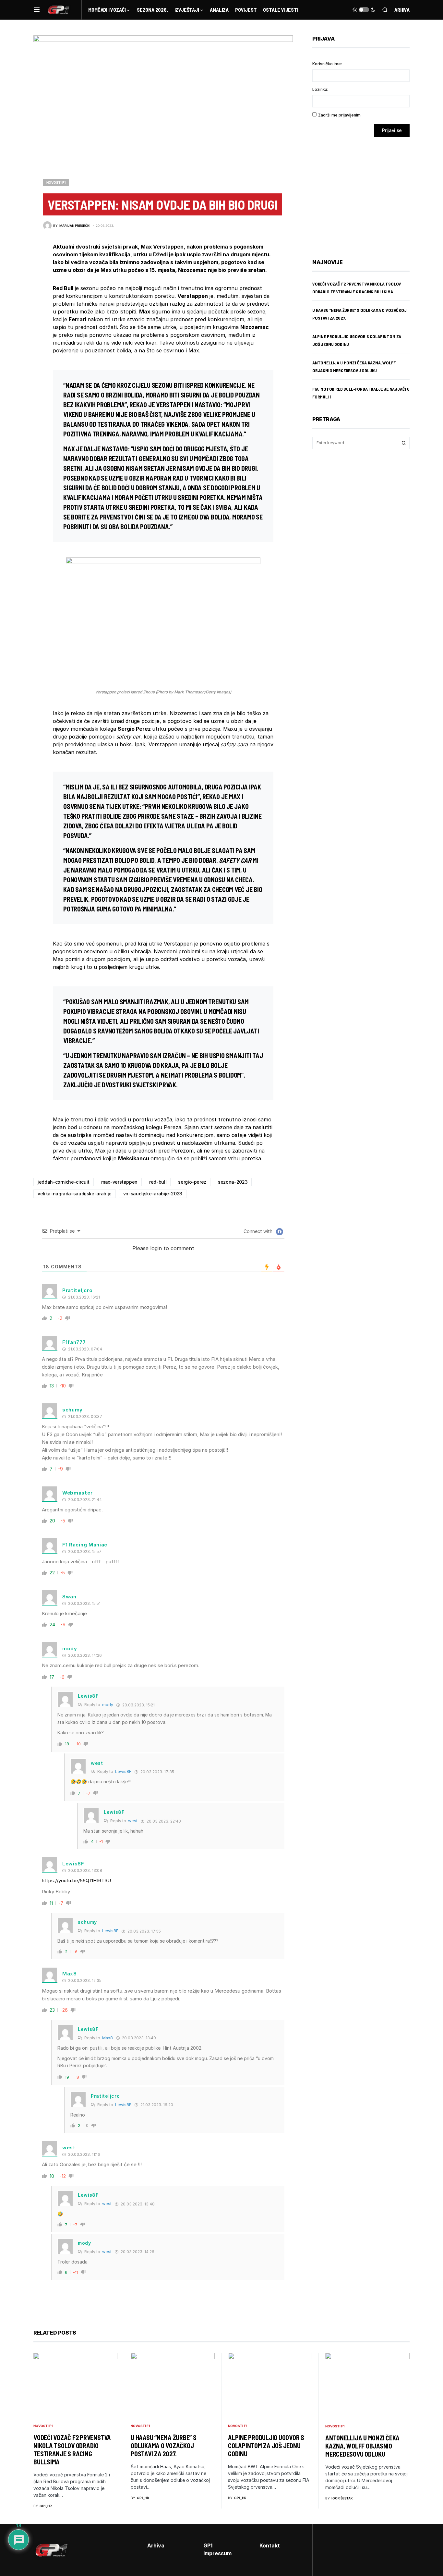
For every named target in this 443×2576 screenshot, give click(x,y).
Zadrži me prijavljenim (339, 115)
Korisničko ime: (327, 64)
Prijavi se (392, 130)
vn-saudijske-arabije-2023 (153, 1194)
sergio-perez (192, 1182)
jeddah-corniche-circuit (64, 1182)
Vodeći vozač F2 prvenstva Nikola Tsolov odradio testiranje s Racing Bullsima (72, 2450)
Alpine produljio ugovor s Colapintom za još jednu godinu (266, 2446)
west (133, 1821)
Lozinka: (320, 89)
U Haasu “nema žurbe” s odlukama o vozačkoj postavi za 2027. (164, 2446)
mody (108, 1705)
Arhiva (402, 10)
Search (404, 443)
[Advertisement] (364, 193)
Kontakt (270, 2545)
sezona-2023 (233, 1182)
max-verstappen (119, 1182)
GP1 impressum (217, 2549)
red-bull (158, 1182)
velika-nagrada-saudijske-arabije (75, 1194)
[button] (37, 10)
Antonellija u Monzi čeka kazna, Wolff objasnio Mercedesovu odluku (362, 2446)
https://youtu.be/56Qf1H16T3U (76, 1880)
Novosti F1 (56, 182)
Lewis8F (123, 1771)
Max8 (108, 2038)
